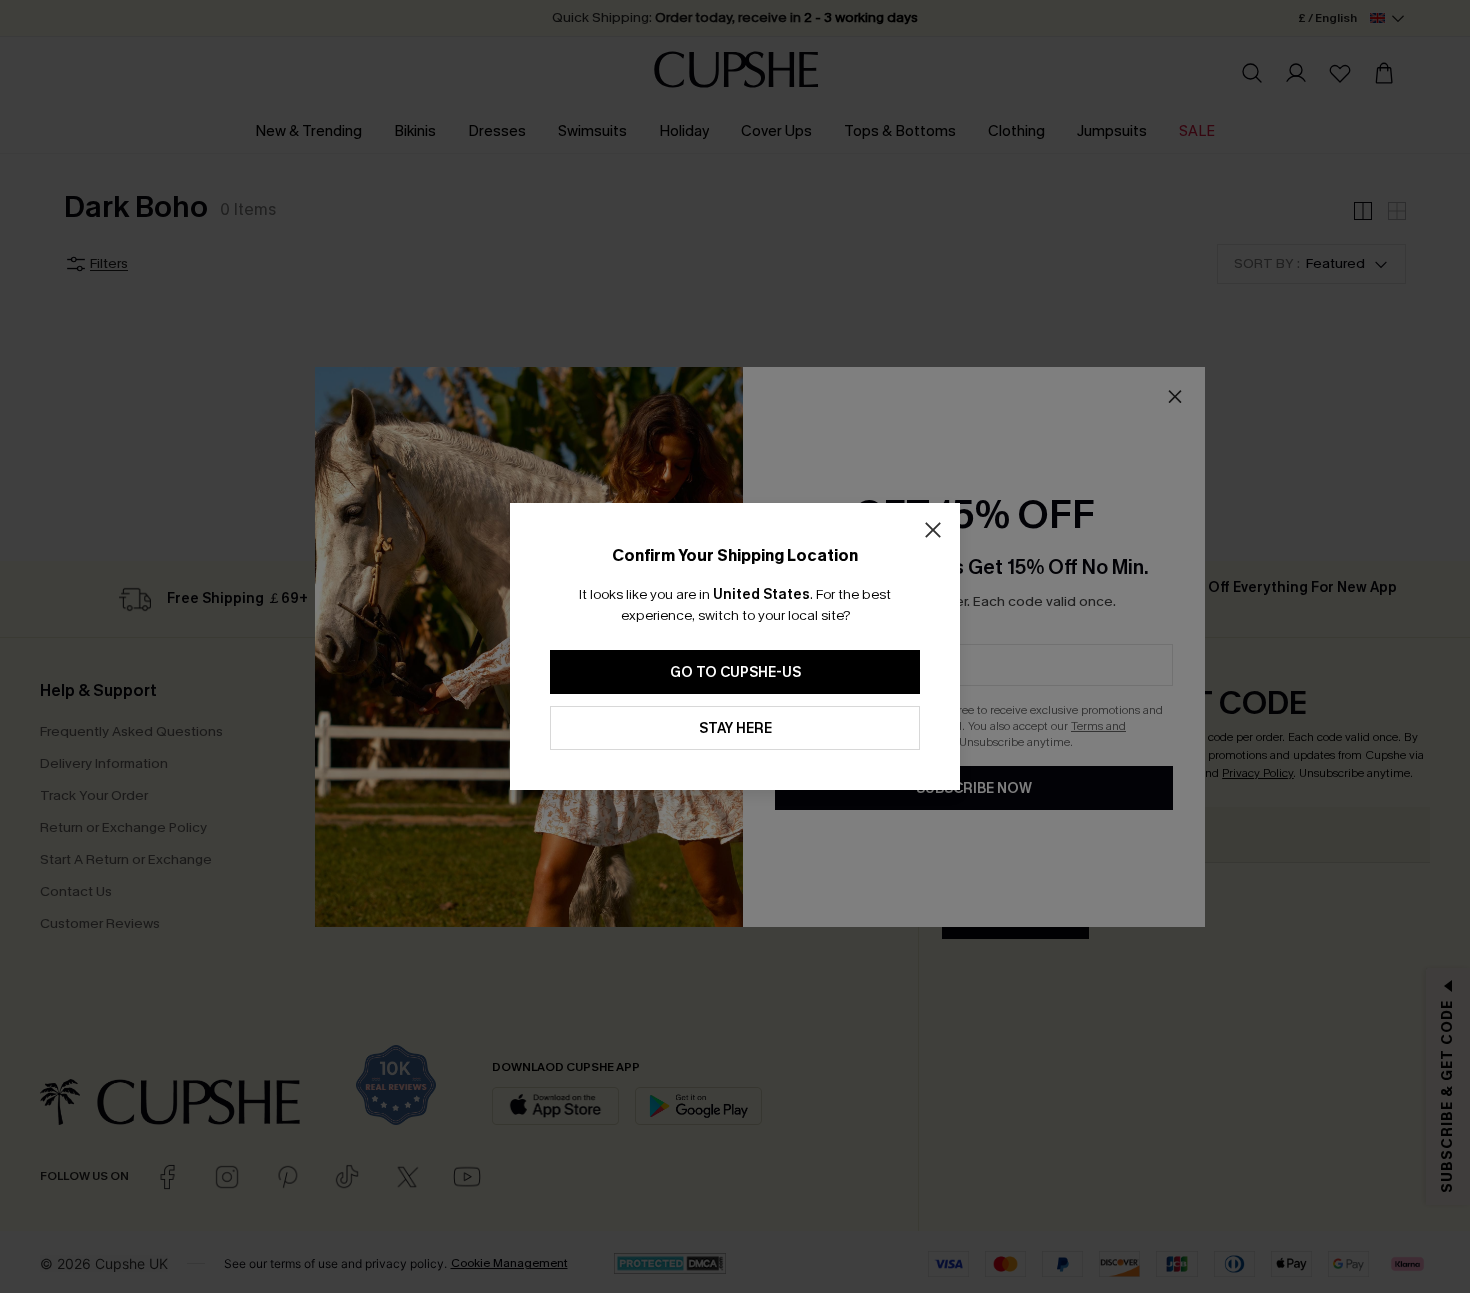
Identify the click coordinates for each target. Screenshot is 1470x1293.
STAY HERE (735, 728)
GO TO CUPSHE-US (735, 672)
